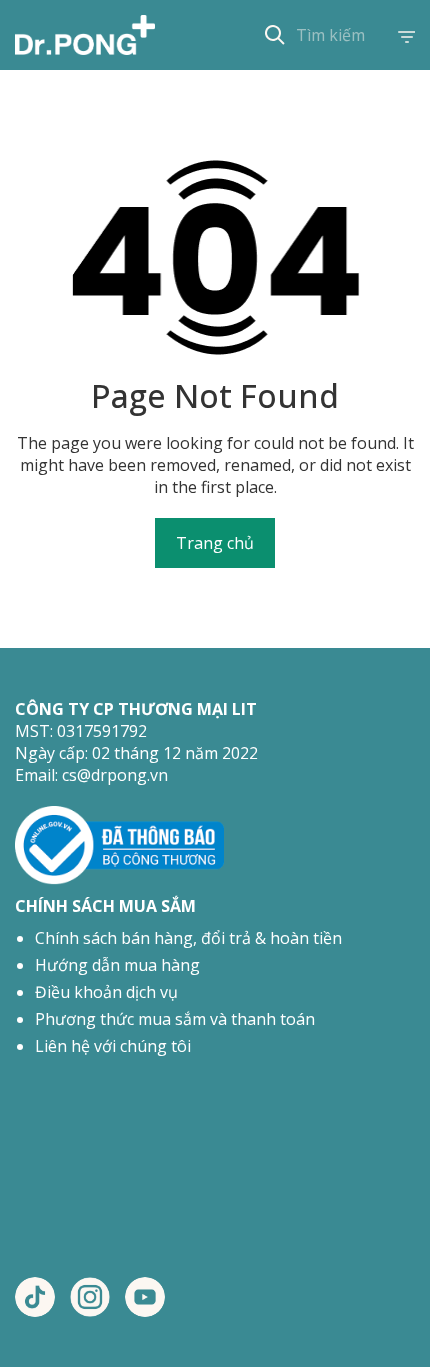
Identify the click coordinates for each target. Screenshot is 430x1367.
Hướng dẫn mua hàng (117, 965)
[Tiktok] (35, 1297)
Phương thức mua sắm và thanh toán (175, 1019)
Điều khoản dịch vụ (106, 992)
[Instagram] (90, 1297)
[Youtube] (145, 1297)
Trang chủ (215, 543)
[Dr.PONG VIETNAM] (85, 35)
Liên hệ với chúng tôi (113, 1046)
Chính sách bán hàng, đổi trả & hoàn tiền (188, 938)
